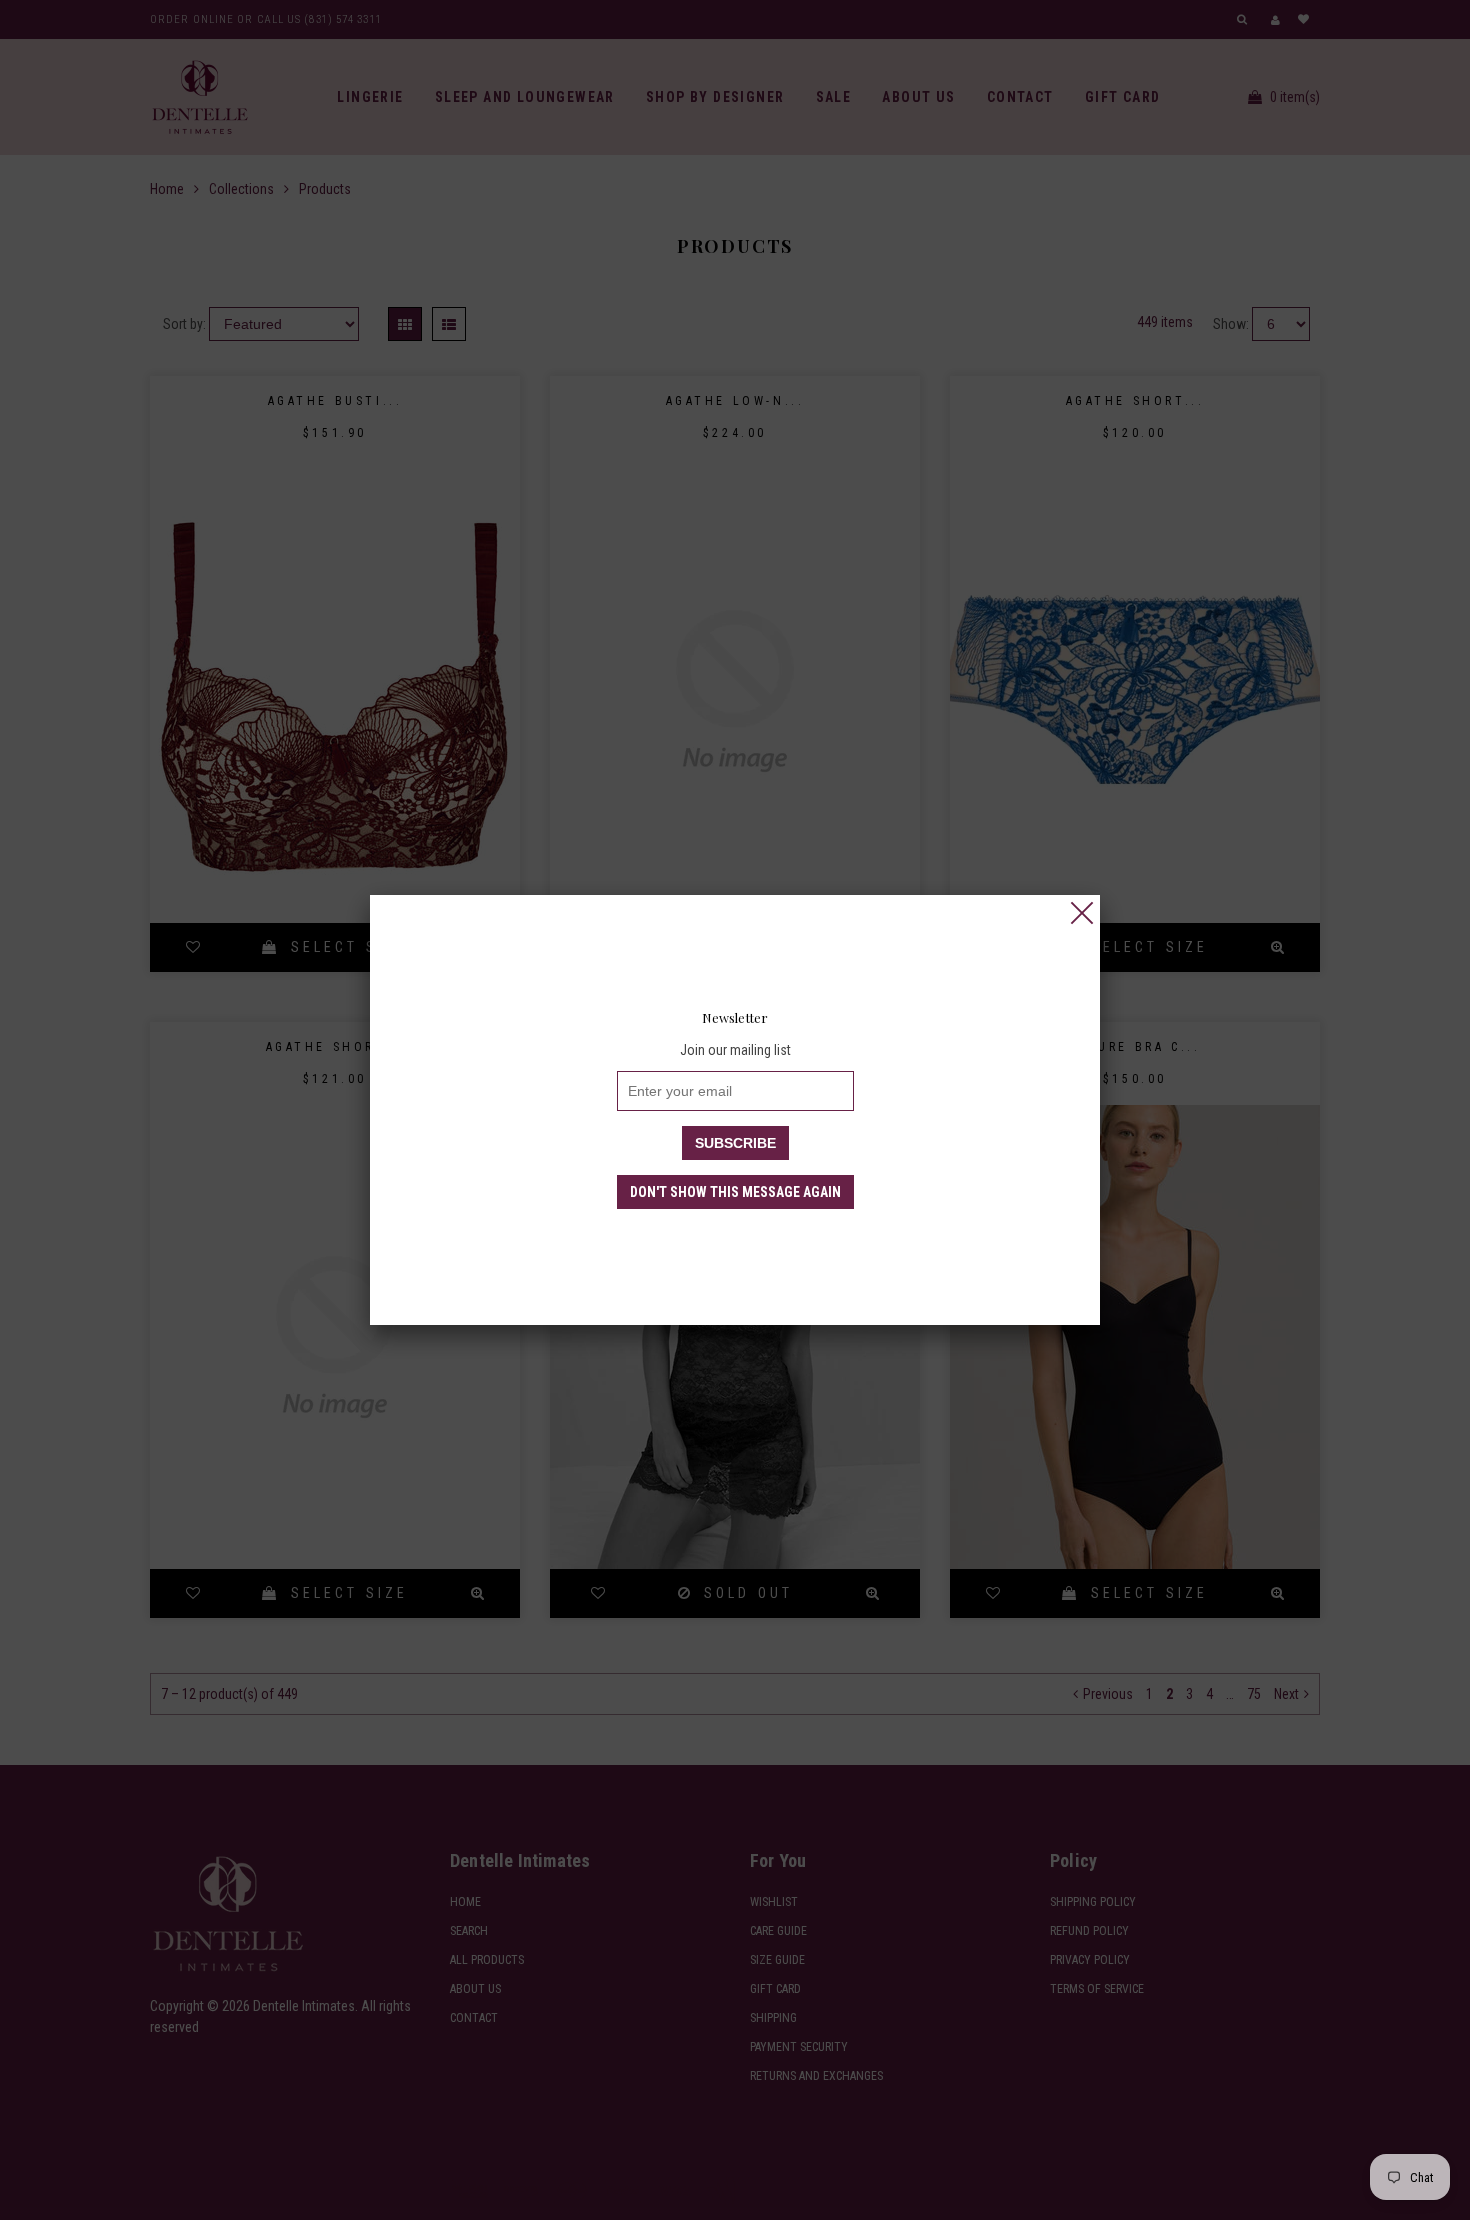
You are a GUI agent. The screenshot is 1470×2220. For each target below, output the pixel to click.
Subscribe (735, 1143)
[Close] (1082, 913)
